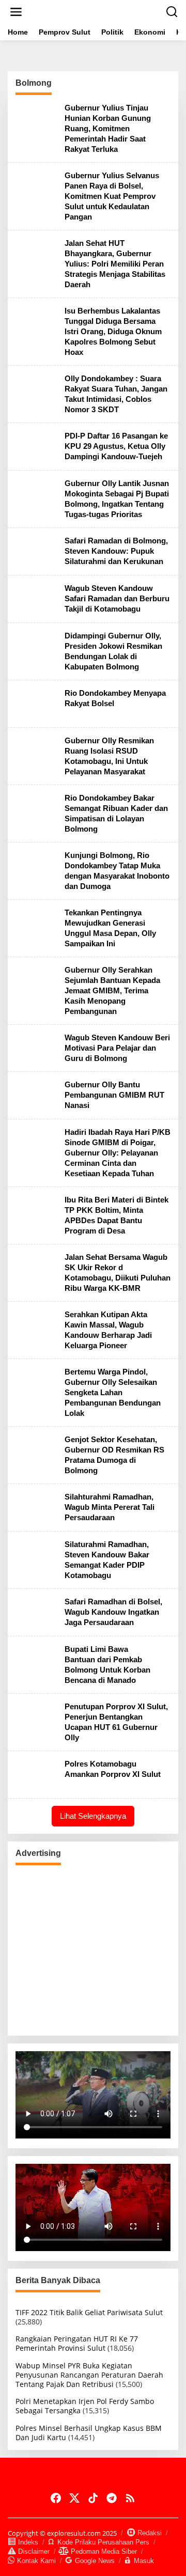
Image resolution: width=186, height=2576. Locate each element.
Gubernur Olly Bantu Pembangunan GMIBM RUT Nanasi (114, 1095)
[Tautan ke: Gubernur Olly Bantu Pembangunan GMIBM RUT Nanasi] (36, 1095)
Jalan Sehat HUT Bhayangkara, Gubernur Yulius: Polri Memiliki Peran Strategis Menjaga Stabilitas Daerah (115, 264)
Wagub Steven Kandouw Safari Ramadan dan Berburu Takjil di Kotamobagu (117, 598)
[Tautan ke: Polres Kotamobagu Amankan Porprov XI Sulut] (36, 1774)
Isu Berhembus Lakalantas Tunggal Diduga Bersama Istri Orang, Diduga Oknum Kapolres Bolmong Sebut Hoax (113, 331)
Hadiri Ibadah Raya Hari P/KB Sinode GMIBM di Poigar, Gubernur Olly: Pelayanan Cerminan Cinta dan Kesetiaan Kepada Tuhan (118, 1153)
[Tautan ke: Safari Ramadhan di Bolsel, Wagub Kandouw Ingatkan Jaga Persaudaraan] (36, 1611)
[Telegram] (112, 2498)
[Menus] (16, 12)
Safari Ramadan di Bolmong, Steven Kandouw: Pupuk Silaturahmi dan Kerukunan (116, 551)
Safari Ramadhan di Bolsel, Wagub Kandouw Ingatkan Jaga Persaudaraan (113, 1612)
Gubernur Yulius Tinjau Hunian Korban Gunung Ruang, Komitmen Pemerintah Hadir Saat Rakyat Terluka (108, 128)
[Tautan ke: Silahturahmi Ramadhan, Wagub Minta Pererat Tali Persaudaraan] (36, 1506)
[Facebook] (56, 2498)
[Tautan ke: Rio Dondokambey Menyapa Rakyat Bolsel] (36, 703)
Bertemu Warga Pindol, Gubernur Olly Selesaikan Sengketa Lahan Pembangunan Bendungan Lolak (113, 1392)
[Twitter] (74, 2498)
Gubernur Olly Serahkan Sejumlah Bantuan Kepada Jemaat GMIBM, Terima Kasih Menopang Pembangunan (112, 990)
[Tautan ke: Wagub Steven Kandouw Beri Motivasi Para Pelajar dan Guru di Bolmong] (36, 1047)
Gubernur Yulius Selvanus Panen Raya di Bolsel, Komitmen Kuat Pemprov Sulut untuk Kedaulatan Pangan (112, 196)
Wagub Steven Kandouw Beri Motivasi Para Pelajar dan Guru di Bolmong (117, 1048)
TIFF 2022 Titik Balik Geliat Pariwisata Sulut (89, 2312)
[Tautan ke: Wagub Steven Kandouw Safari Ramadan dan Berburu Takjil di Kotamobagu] (36, 598)
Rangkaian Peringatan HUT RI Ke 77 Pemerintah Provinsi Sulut (77, 2343)
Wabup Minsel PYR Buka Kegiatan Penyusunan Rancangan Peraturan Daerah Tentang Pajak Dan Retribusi (89, 2375)
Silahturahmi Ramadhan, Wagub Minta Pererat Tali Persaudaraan (110, 1507)
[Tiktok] (93, 2498)
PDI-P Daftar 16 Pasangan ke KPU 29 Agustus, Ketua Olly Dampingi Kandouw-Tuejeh (116, 446)
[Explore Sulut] (95, 11)
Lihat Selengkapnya (93, 1816)
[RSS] (130, 2498)
